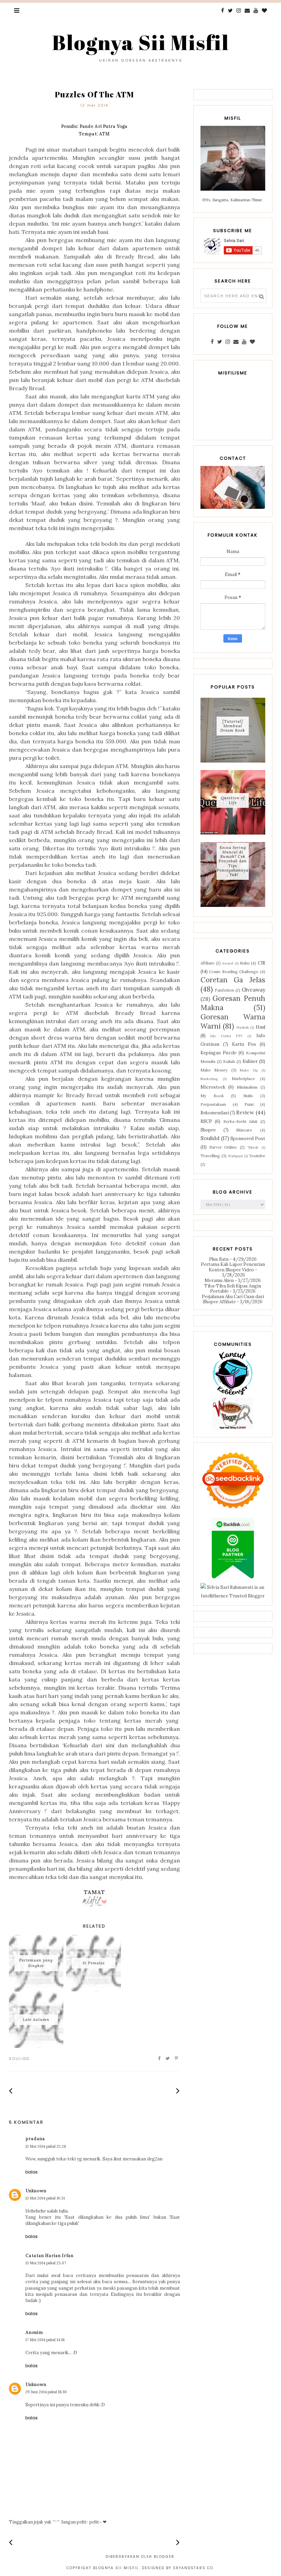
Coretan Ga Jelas (233, 980)
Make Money (214, 1070)
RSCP (206, 1121)
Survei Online (223, 1147)
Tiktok (253, 1147)
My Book (212, 1096)
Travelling (210, 1156)
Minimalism (247, 1087)
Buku (245, 963)
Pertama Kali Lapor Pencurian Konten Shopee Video (233, 1267)
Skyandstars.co (193, 2568)
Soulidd (19, 2059)
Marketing (209, 1079)
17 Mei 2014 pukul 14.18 (45, 2340)
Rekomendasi (215, 1113)
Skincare (244, 1130)
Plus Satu (219, 1259)
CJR (261, 963)
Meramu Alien (219, 1280)
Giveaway (253, 990)
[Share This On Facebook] (160, 2059)
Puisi (249, 1104)
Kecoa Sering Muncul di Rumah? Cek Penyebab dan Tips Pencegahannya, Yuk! (233, 861)
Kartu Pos (244, 1044)
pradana (35, 2139)
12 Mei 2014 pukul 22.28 (46, 2146)
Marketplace (243, 1079)
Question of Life (233, 800)
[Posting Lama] (178, 2091)
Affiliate (207, 963)
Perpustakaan (213, 1104)
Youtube (257, 1156)
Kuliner (250, 1061)
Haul (260, 1027)
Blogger (164, 2557)
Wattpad (235, 1156)
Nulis (248, 1096)
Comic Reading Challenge (234, 972)
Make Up (249, 1070)
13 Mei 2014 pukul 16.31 (45, 2198)
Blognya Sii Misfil (141, 42)
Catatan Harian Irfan (49, 2256)
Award (228, 963)
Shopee (208, 1130)
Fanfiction (224, 990)
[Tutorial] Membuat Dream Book (233, 726)
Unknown (36, 2191)
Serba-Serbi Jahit (240, 1121)
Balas (32, 2172)
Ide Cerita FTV (227, 1036)
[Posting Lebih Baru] (11, 2091)
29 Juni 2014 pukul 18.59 (46, 2392)
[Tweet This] (168, 2059)
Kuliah (229, 1061)
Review (245, 1112)
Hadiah (243, 1027)
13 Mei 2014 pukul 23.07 (46, 2263)
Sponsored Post (248, 1139)
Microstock (213, 1087)
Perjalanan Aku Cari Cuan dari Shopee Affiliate (233, 1299)
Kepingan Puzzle (218, 1053)
